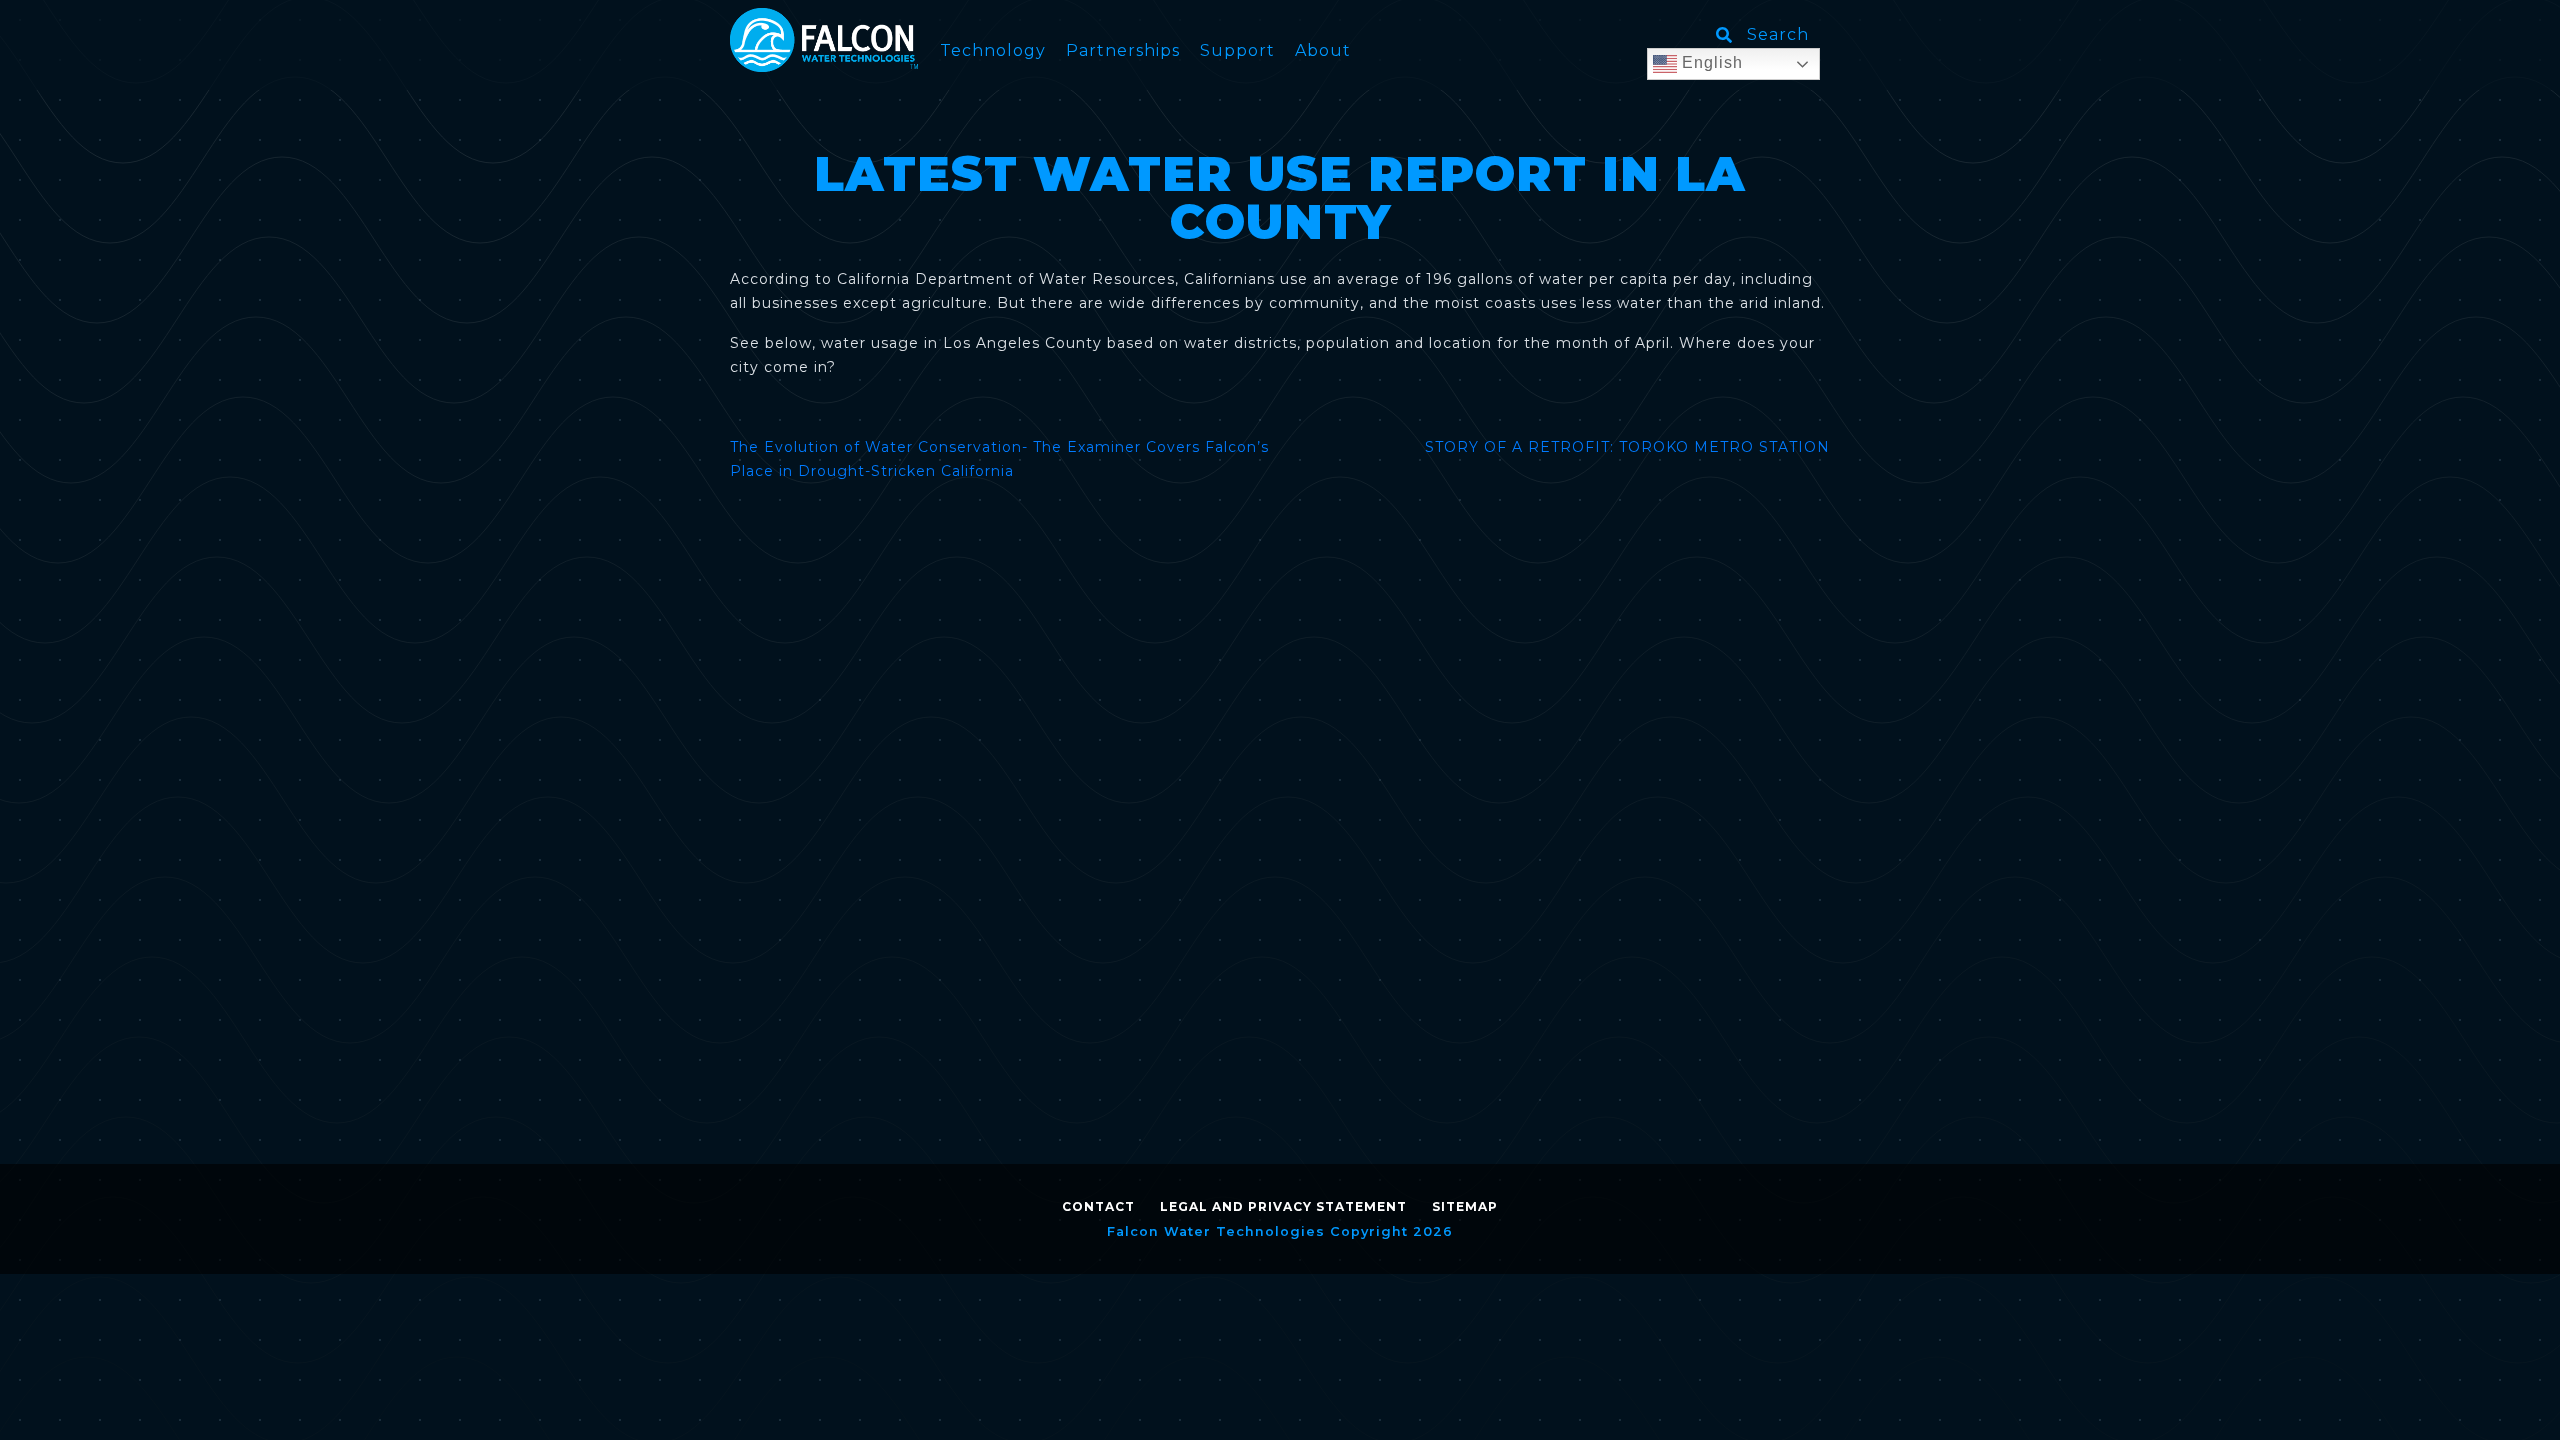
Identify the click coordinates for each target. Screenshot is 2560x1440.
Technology (993, 50)
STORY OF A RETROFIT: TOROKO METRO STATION (1627, 447)
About (1323, 50)
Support (1237, 50)
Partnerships (1123, 50)
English (1710, 62)
